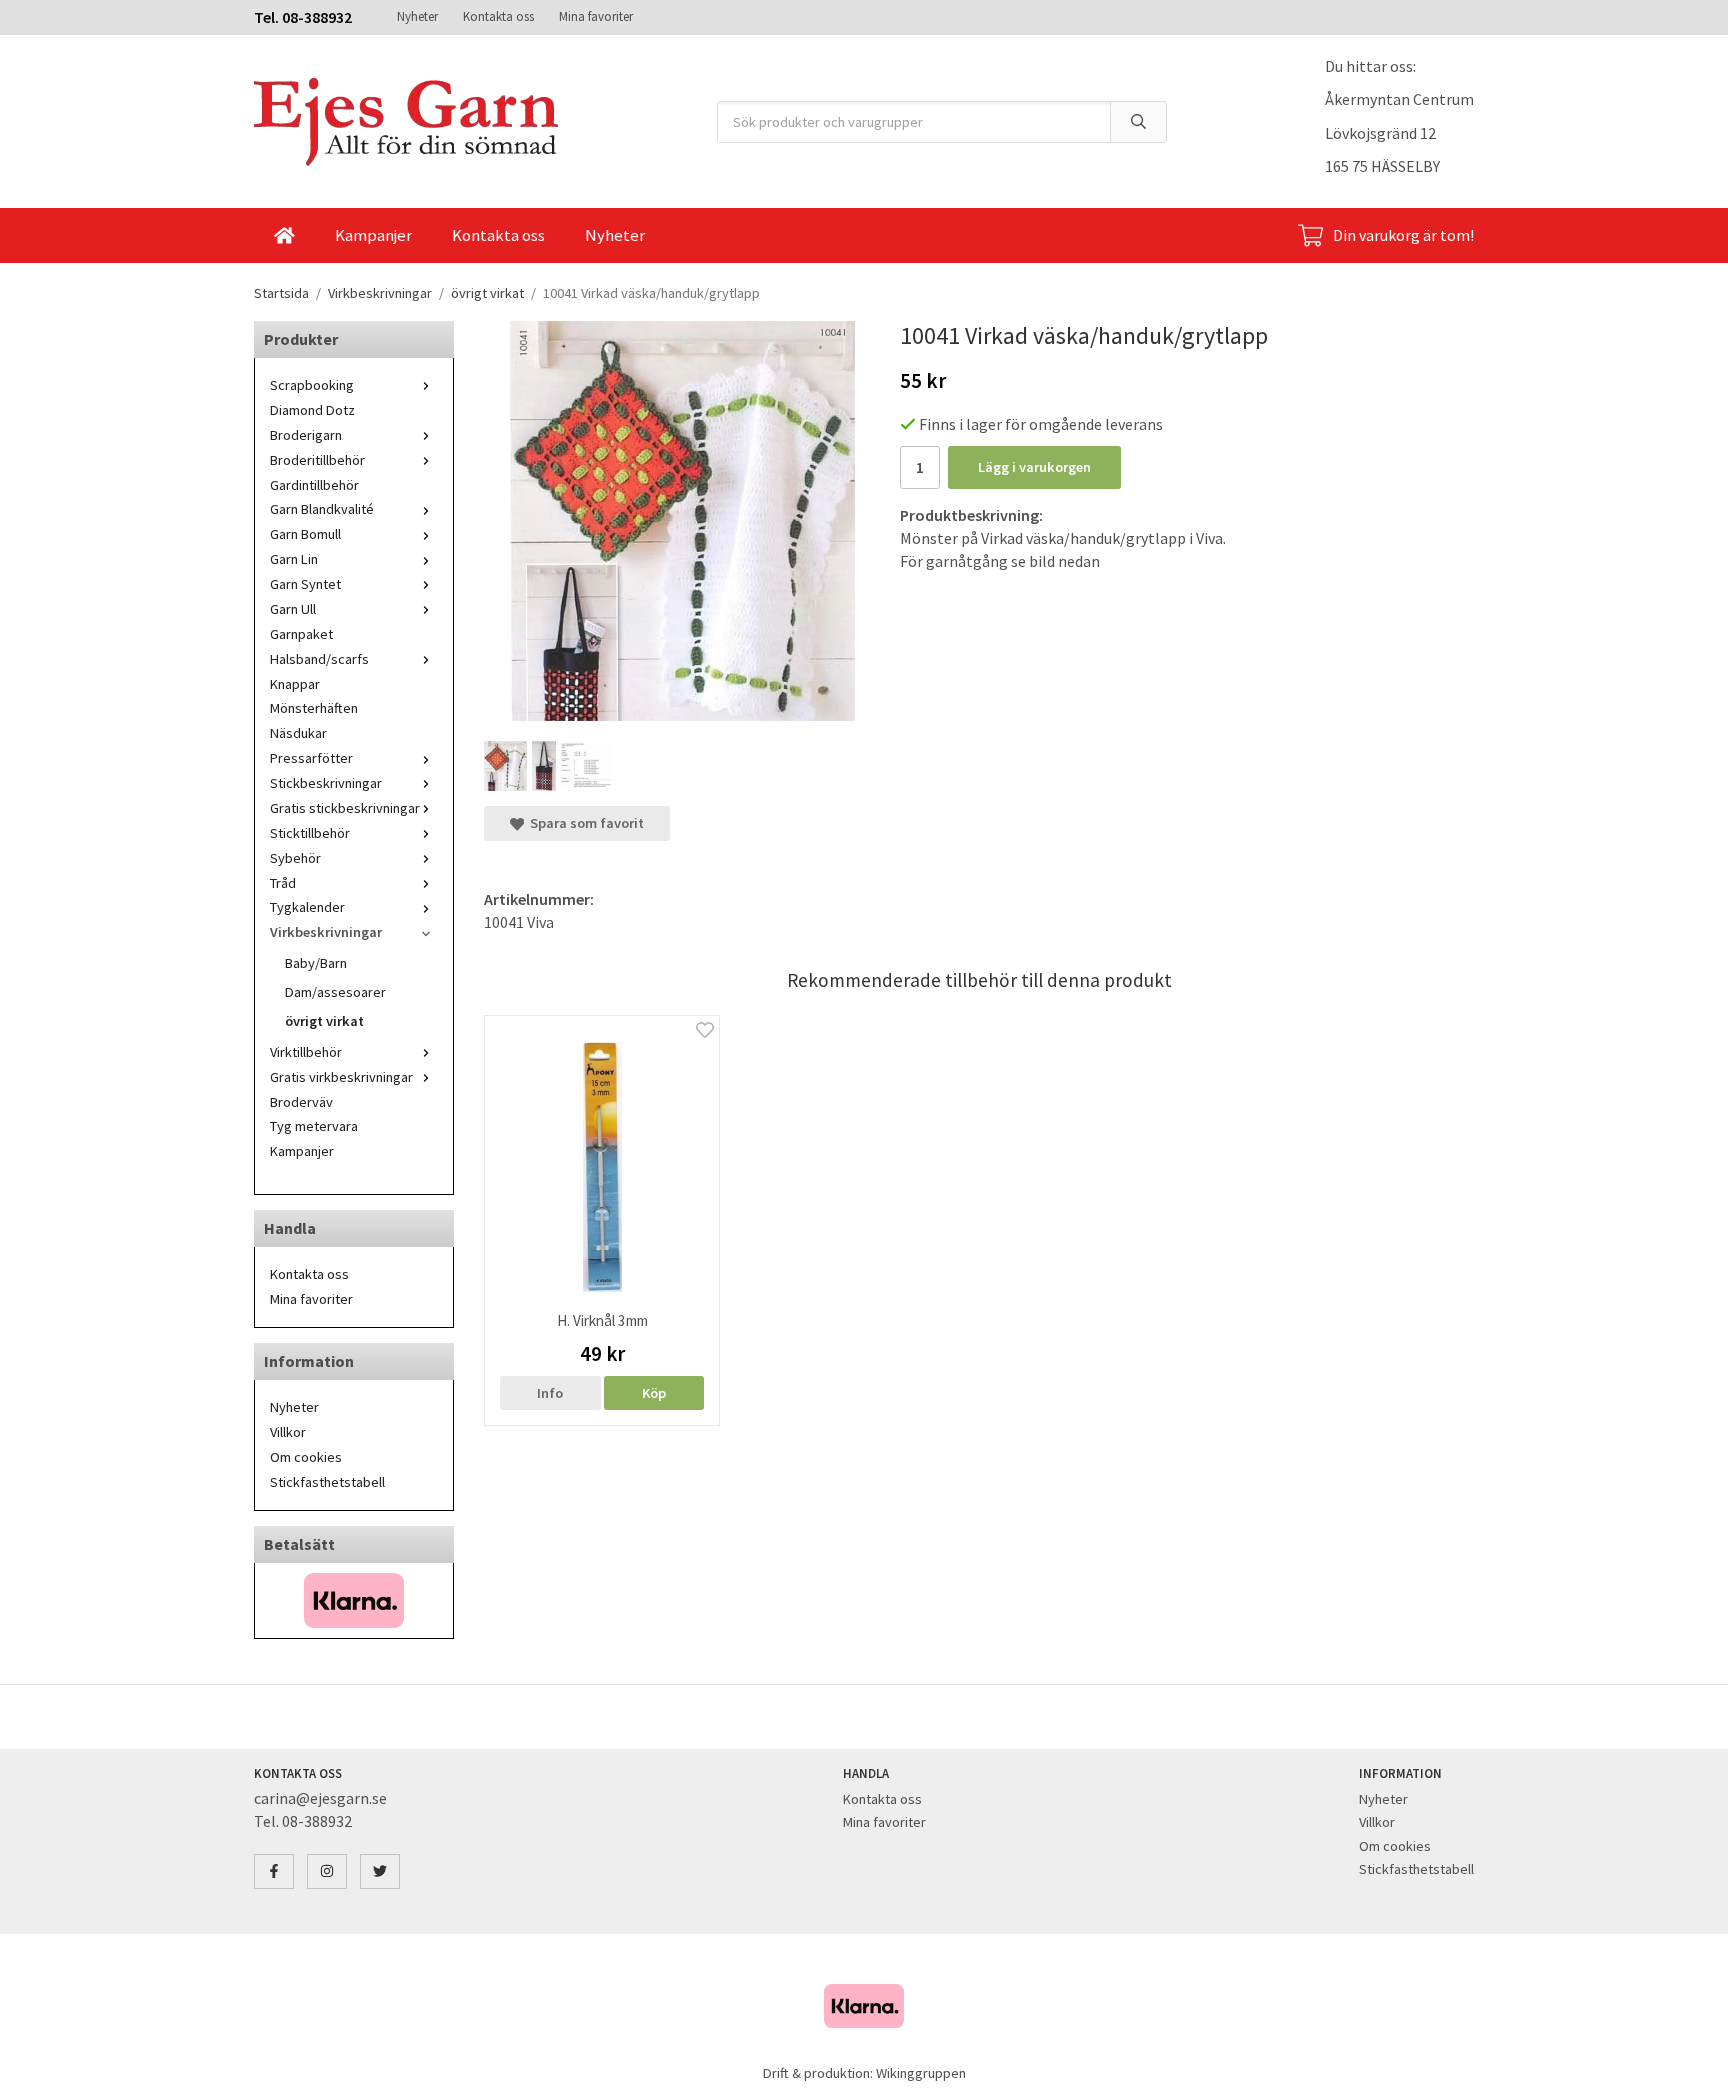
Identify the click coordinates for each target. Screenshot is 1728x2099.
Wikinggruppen (921, 2073)
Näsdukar (298, 733)
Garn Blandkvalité (322, 509)
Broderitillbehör (317, 460)
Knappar (295, 684)
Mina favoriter (596, 16)
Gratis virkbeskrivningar (341, 1077)
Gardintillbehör (314, 485)
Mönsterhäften (314, 708)
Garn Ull (293, 609)
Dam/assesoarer (335, 992)
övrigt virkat (324, 1021)
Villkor (288, 1432)
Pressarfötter (311, 758)
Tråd (283, 883)
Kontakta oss (498, 16)
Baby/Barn (316, 963)
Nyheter (417, 16)
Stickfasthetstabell (327, 1482)
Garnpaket (301, 634)
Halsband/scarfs (319, 659)
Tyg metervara (314, 1126)
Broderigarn (306, 435)
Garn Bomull (305, 534)
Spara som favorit (584, 823)
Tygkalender (307, 907)
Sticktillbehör (310, 833)
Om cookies (306, 1457)
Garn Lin (294, 559)
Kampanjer (373, 235)
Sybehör (295, 858)
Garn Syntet (305, 584)
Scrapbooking (312, 385)
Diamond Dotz (312, 410)
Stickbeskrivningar (326, 783)
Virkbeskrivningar (326, 932)
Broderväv (301, 1102)
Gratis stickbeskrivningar (345, 808)
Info (550, 1393)
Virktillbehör (306, 1052)
